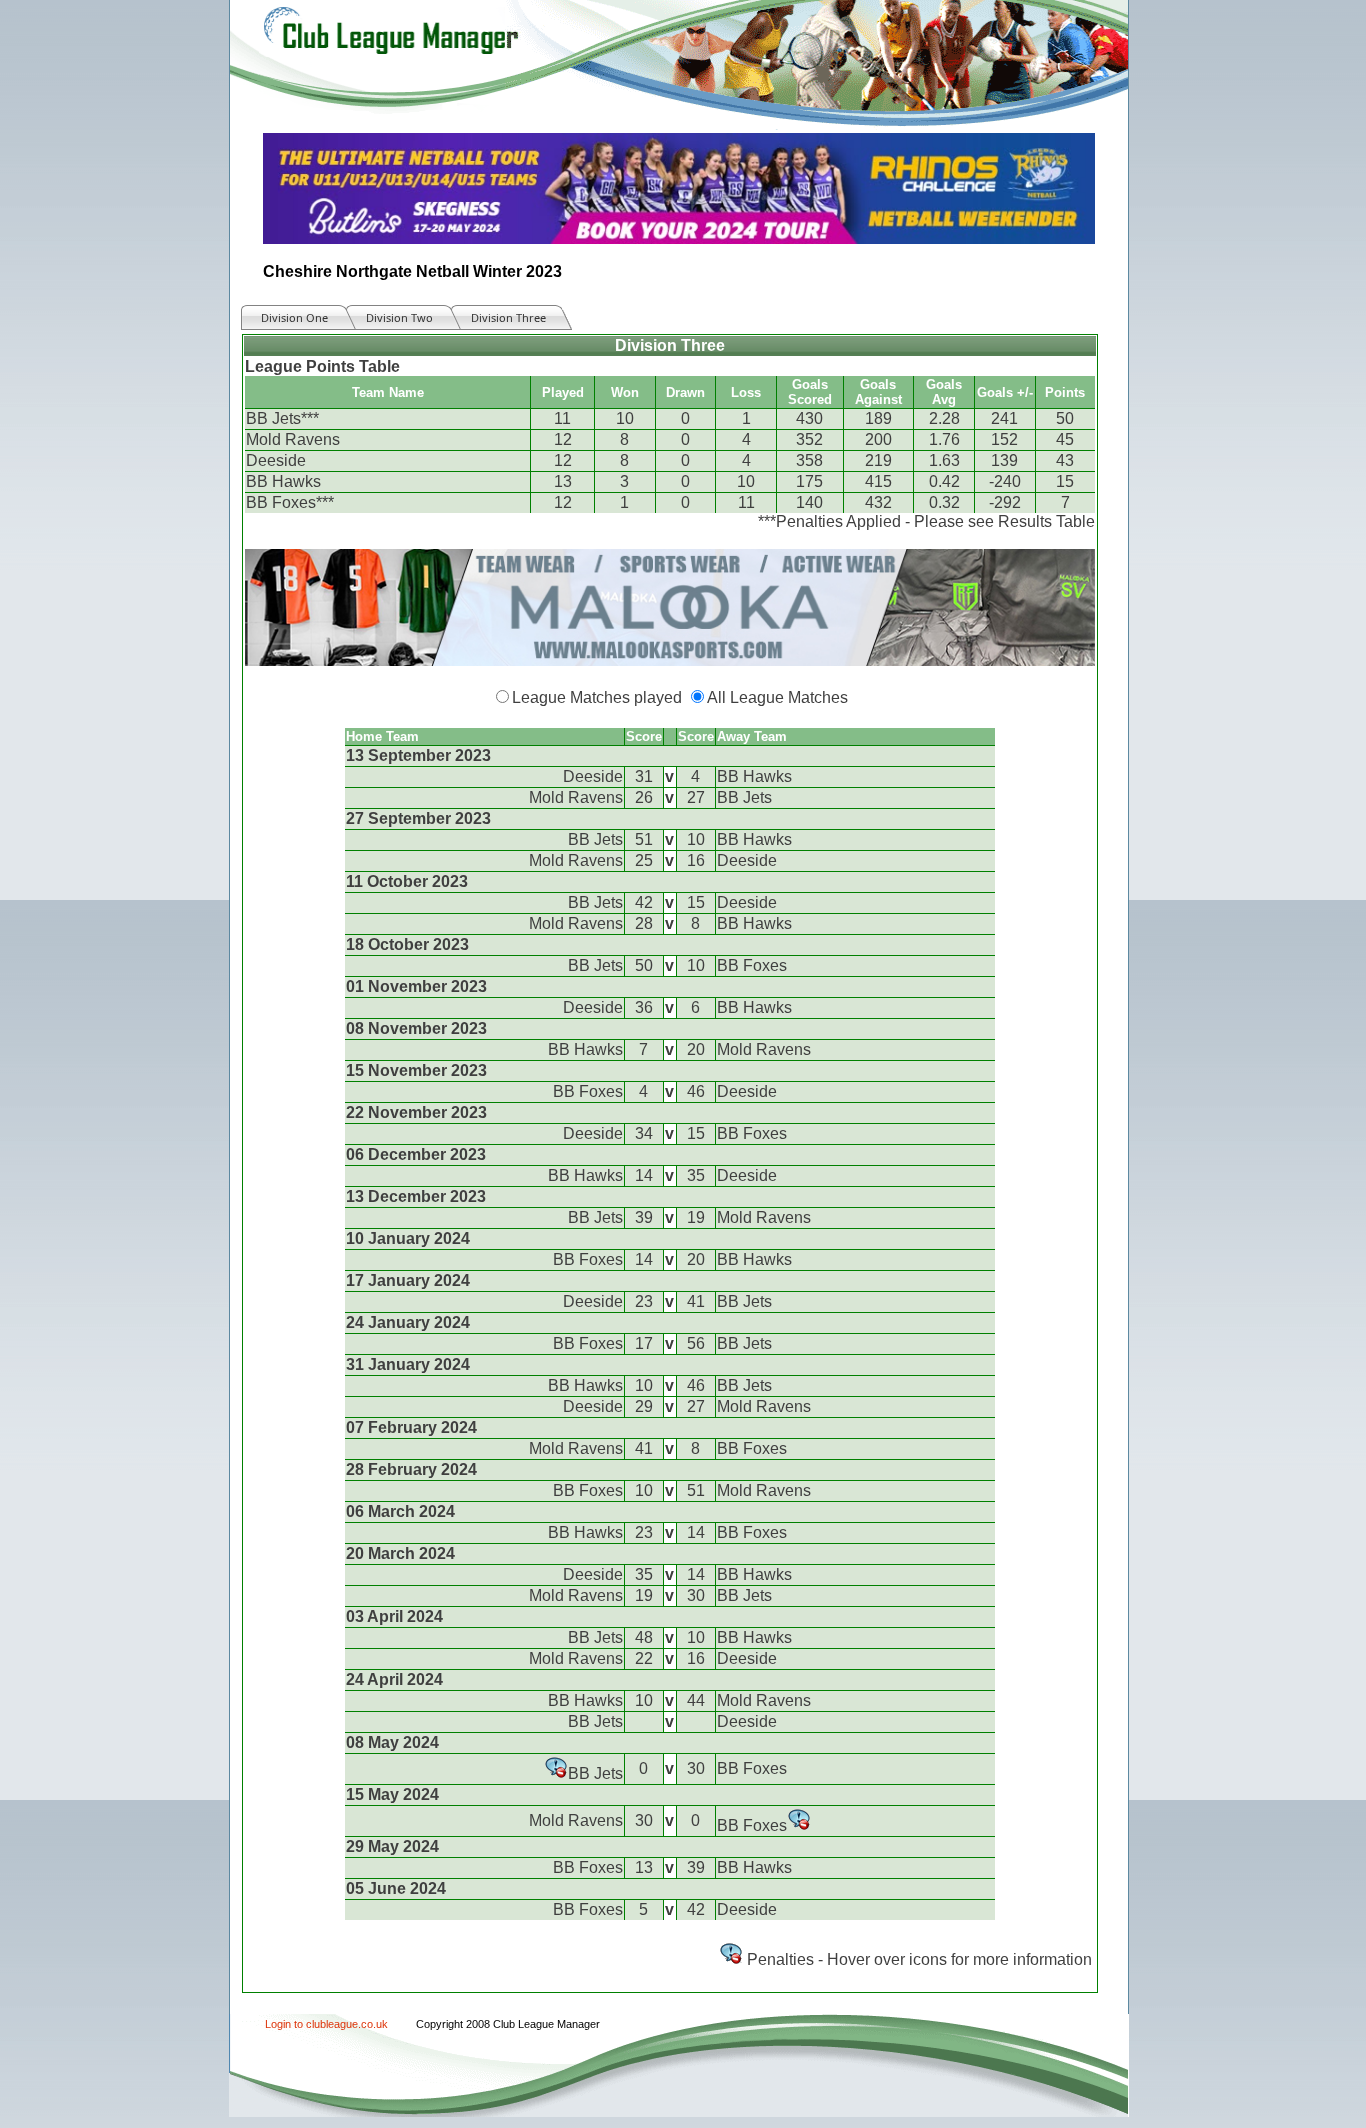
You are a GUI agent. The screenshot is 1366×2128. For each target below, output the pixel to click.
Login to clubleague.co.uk (326, 2024)
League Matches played (597, 697)
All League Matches (777, 697)
